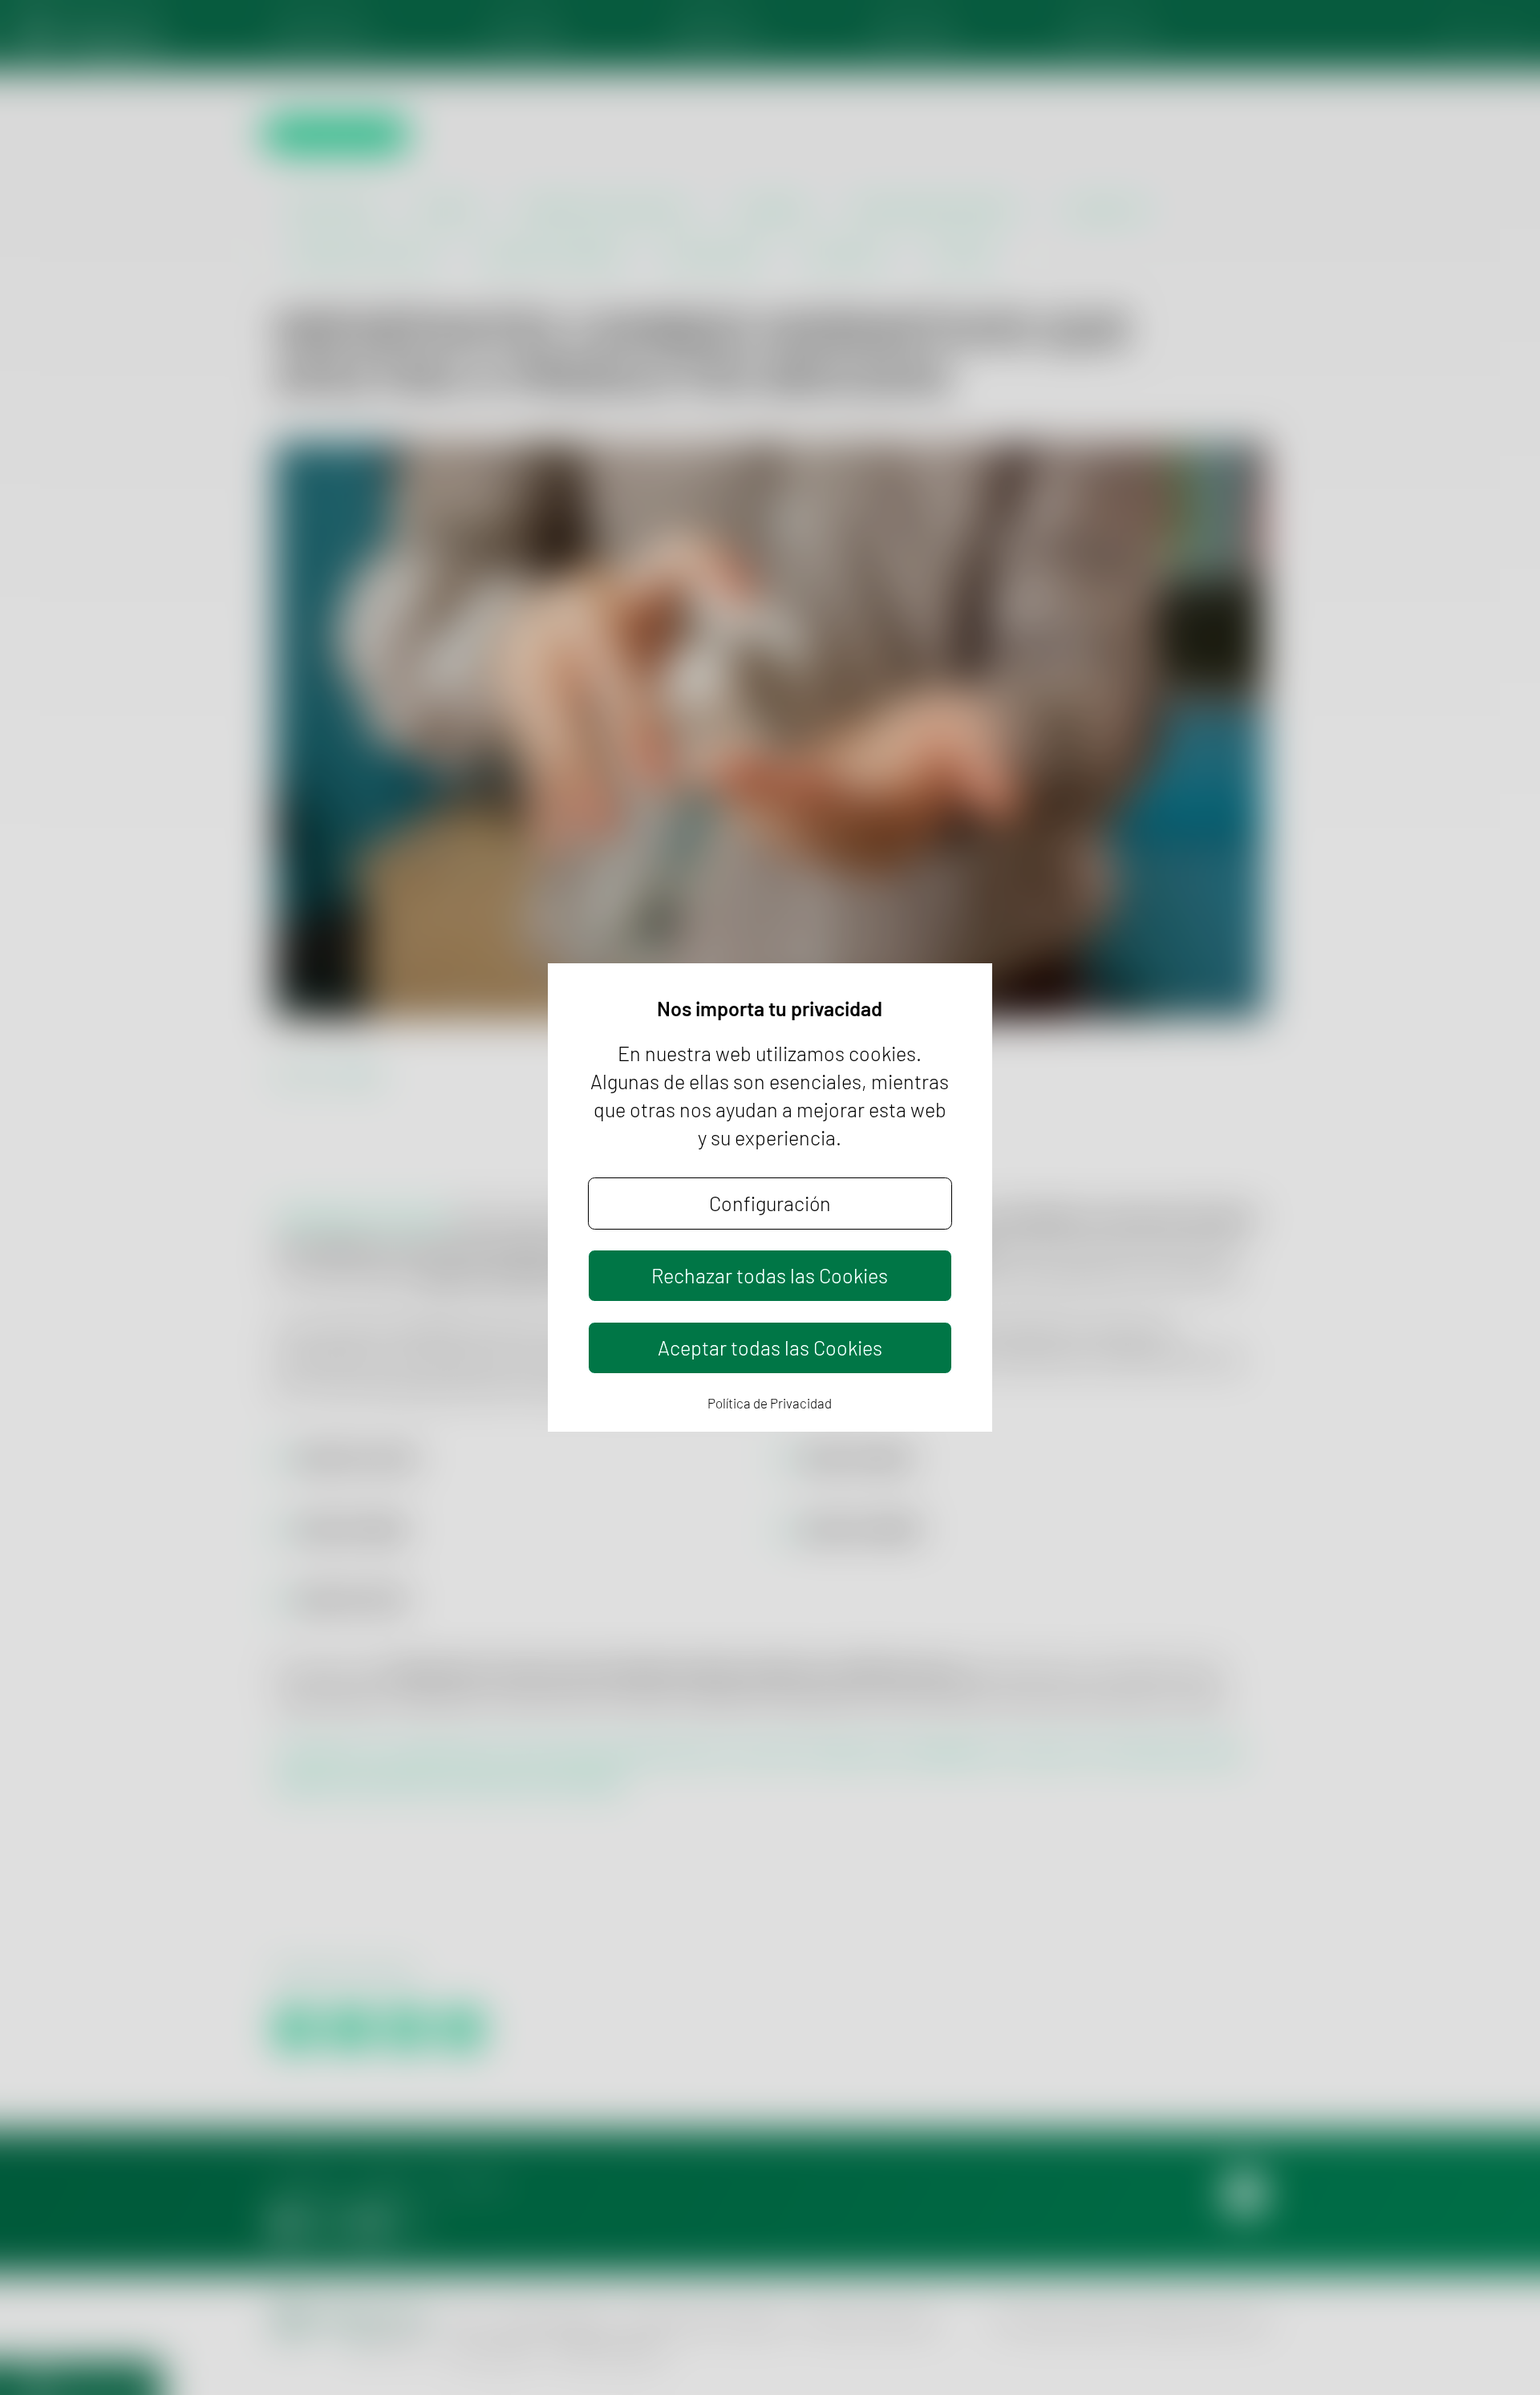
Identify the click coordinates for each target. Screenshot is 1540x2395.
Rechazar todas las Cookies (770, 1275)
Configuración (770, 1203)
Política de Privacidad (770, 1403)
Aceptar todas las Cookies (770, 1347)
